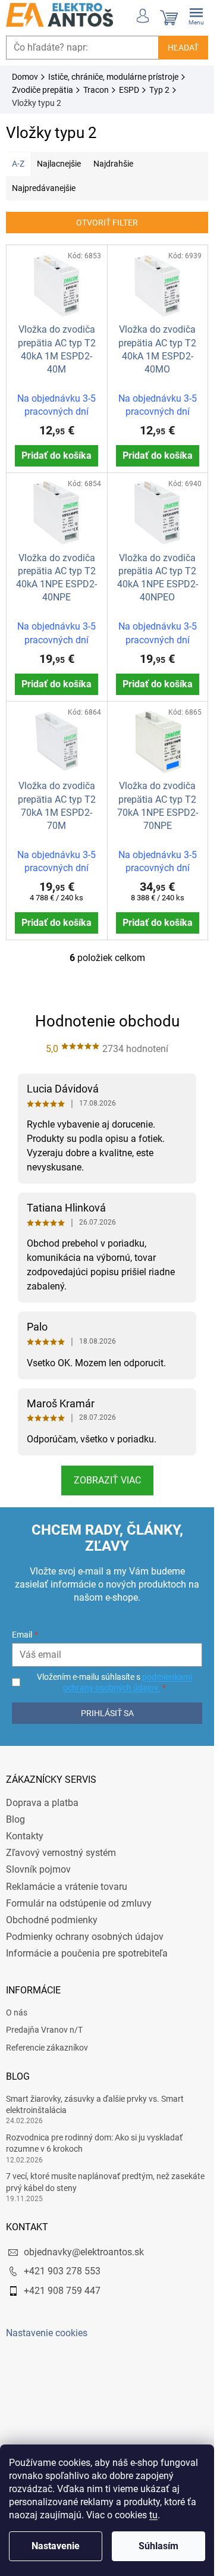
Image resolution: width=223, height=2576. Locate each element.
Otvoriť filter (107, 223)
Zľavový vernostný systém (61, 1853)
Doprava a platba (42, 1803)
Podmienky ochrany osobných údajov (85, 1937)
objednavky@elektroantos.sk (84, 2252)
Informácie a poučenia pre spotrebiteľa (87, 1953)
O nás (17, 2012)
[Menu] (196, 15)
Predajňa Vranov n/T (44, 2030)
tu (153, 2515)
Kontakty (25, 1836)
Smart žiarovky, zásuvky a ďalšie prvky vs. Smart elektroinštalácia (95, 2104)
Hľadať (183, 48)
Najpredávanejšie (44, 188)
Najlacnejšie (59, 164)
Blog (15, 1819)
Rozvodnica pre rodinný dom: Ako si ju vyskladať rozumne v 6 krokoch (94, 2143)
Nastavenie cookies (47, 2333)
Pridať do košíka (56, 456)
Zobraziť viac (107, 1480)
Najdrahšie (113, 164)
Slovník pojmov (38, 1869)
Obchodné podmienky (52, 1920)
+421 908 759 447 (62, 2291)
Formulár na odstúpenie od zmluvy (79, 1903)
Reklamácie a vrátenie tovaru (67, 1887)
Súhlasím (158, 2546)
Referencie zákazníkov (47, 2048)
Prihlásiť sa (107, 1713)
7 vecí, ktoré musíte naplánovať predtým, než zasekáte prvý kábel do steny (105, 2182)
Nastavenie (56, 2546)
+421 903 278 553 (62, 2271)
